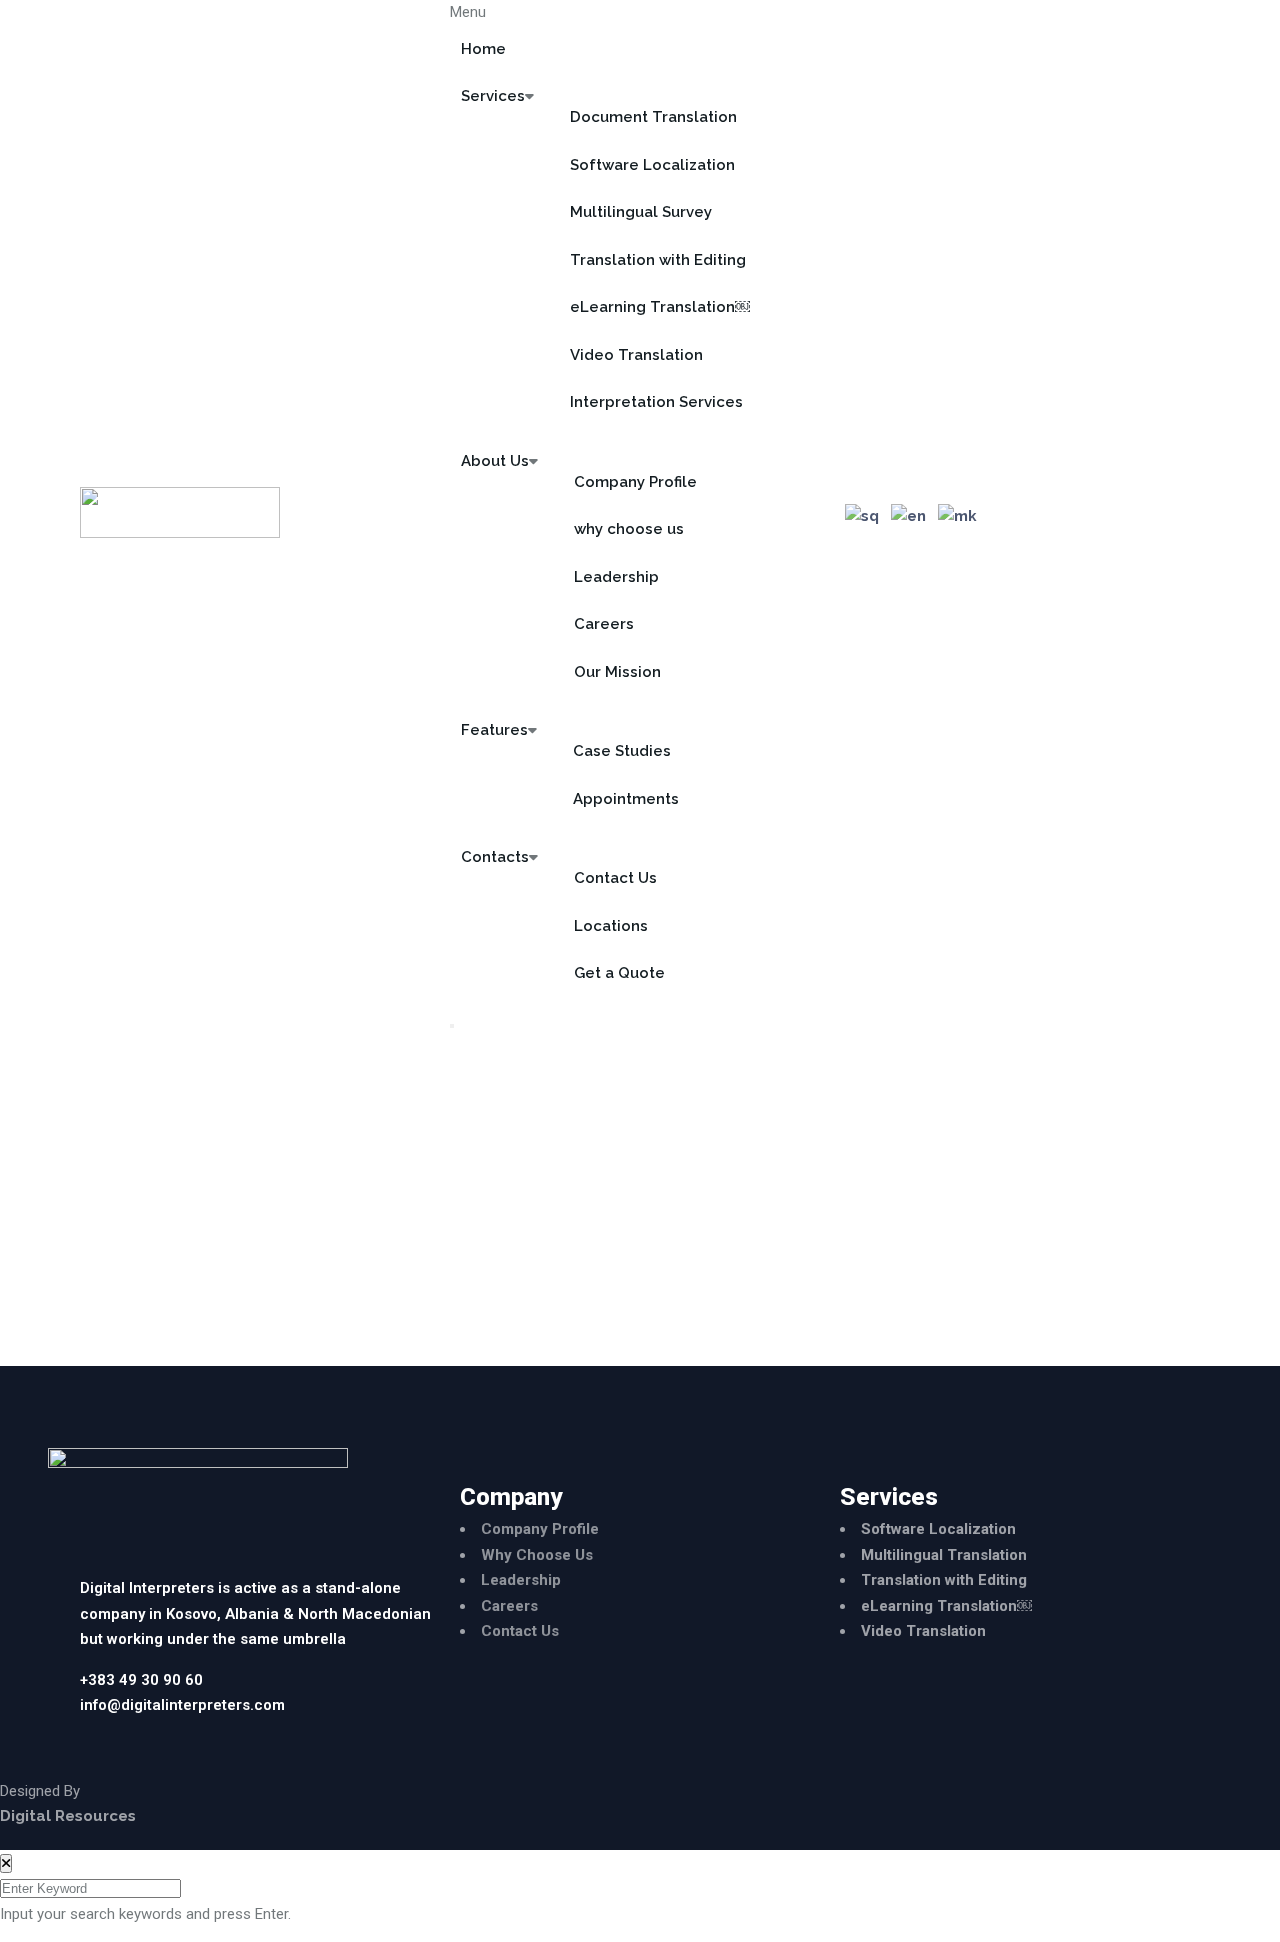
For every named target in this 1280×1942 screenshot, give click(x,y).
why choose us (629, 529)
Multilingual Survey (641, 212)
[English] (909, 517)
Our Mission (617, 672)
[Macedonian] (958, 517)
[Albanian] (863, 517)
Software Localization (652, 165)
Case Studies (622, 751)
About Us (495, 461)
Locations (611, 926)
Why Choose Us (537, 1555)
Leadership (616, 577)
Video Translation (636, 355)
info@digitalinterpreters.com (182, 1705)
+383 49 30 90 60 (141, 1680)
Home (483, 49)
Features (494, 730)
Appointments (626, 799)
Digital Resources (68, 1816)
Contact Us (615, 878)
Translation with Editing (658, 260)
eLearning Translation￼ (660, 307)
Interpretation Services (656, 402)
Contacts (495, 857)
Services (493, 96)
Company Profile (635, 482)
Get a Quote (619, 973)
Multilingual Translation (944, 1555)
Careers (604, 624)
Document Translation (653, 117)
